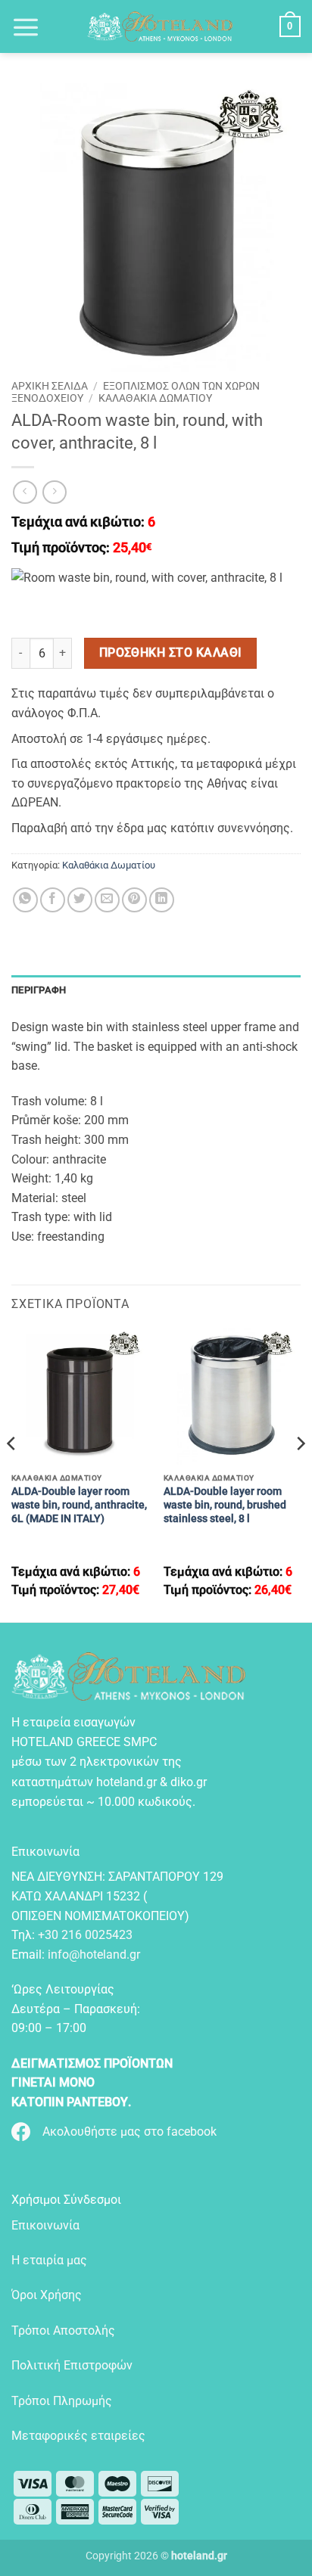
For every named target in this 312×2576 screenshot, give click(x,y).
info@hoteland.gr (94, 1955)
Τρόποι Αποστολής (63, 2331)
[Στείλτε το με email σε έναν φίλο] (107, 900)
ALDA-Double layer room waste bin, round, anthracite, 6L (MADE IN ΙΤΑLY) (79, 1504)
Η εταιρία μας (49, 2260)
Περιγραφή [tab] (39, 990)
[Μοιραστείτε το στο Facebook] (53, 900)
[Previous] (12, 1473)
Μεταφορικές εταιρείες (78, 2436)
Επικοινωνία (45, 2225)
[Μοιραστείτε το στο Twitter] (80, 900)
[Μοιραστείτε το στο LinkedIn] (162, 900)
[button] (26, 26)
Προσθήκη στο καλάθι (171, 653)
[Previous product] (54, 492)
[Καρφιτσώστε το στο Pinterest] (134, 900)
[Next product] (25, 492)
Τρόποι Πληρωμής (62, 2401)
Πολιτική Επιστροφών (72, 2365)
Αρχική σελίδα (50, 386)
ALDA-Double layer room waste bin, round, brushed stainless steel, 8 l (225, 1504)
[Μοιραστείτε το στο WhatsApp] (25, 900)
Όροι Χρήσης (47, 2295)
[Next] (300, 1473)
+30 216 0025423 (85, 1935)
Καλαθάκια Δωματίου (155, 398)
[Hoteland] (159, 26)
